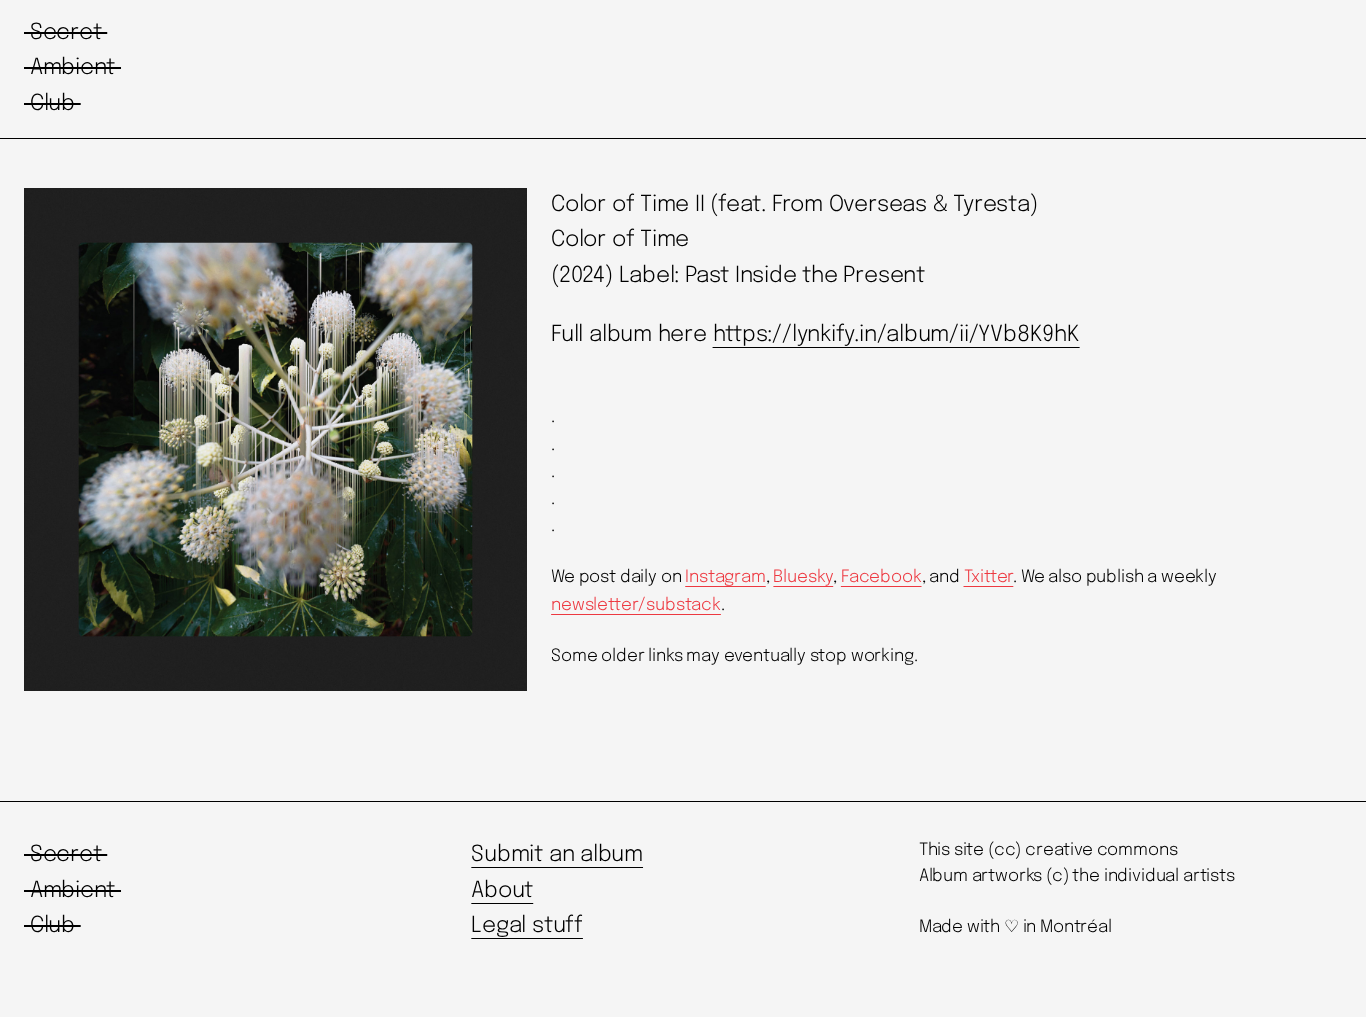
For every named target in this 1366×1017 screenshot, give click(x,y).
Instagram (725, 577)
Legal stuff (527, 926)
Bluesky (803, 577)
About (502, 891)
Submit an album (557, 855)
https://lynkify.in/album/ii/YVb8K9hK (896, 335)
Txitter (989, 577)
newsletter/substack (636, 605)
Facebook (881, 577)
